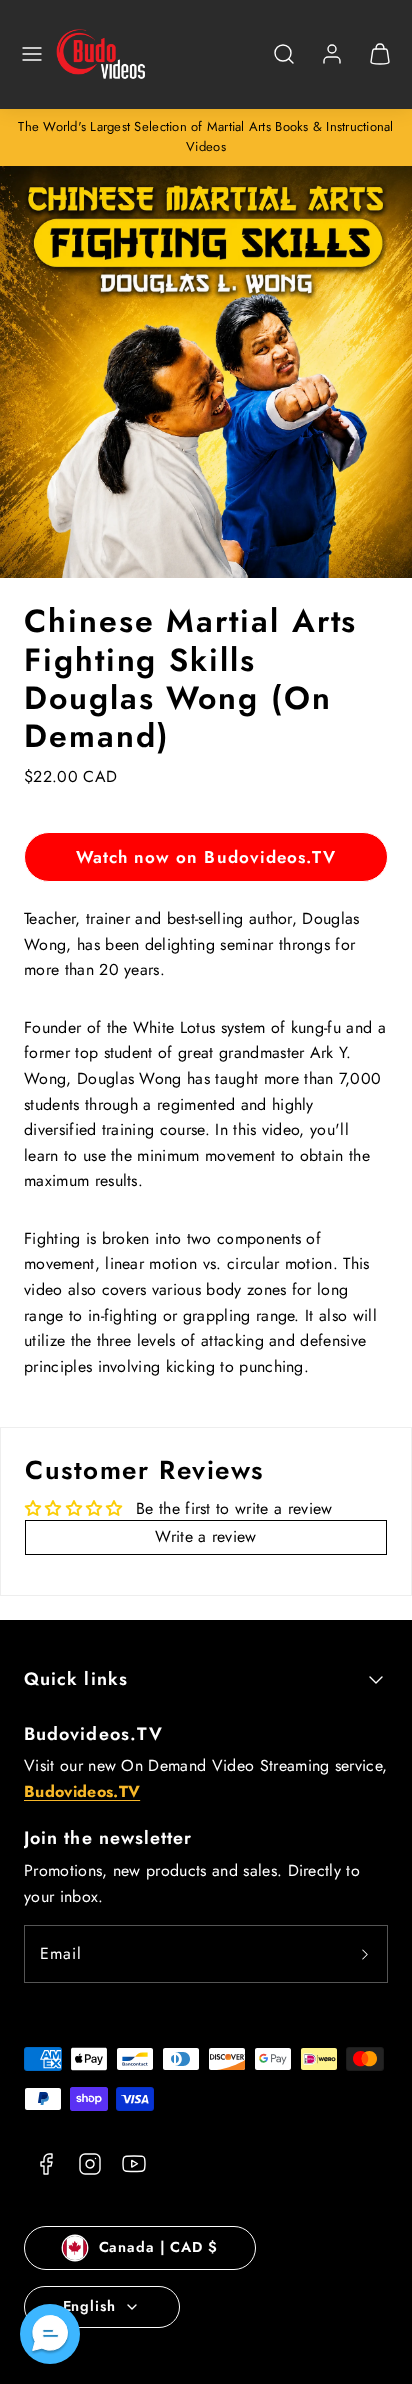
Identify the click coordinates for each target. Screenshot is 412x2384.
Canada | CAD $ (158, 2247)
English (89, 2306)
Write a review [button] (205, 1536)
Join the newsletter (108, 1838)
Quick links (76, 1679)
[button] (32, 54)
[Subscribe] (365, 1954)
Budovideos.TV (93, 1734)
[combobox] (284, 64)
